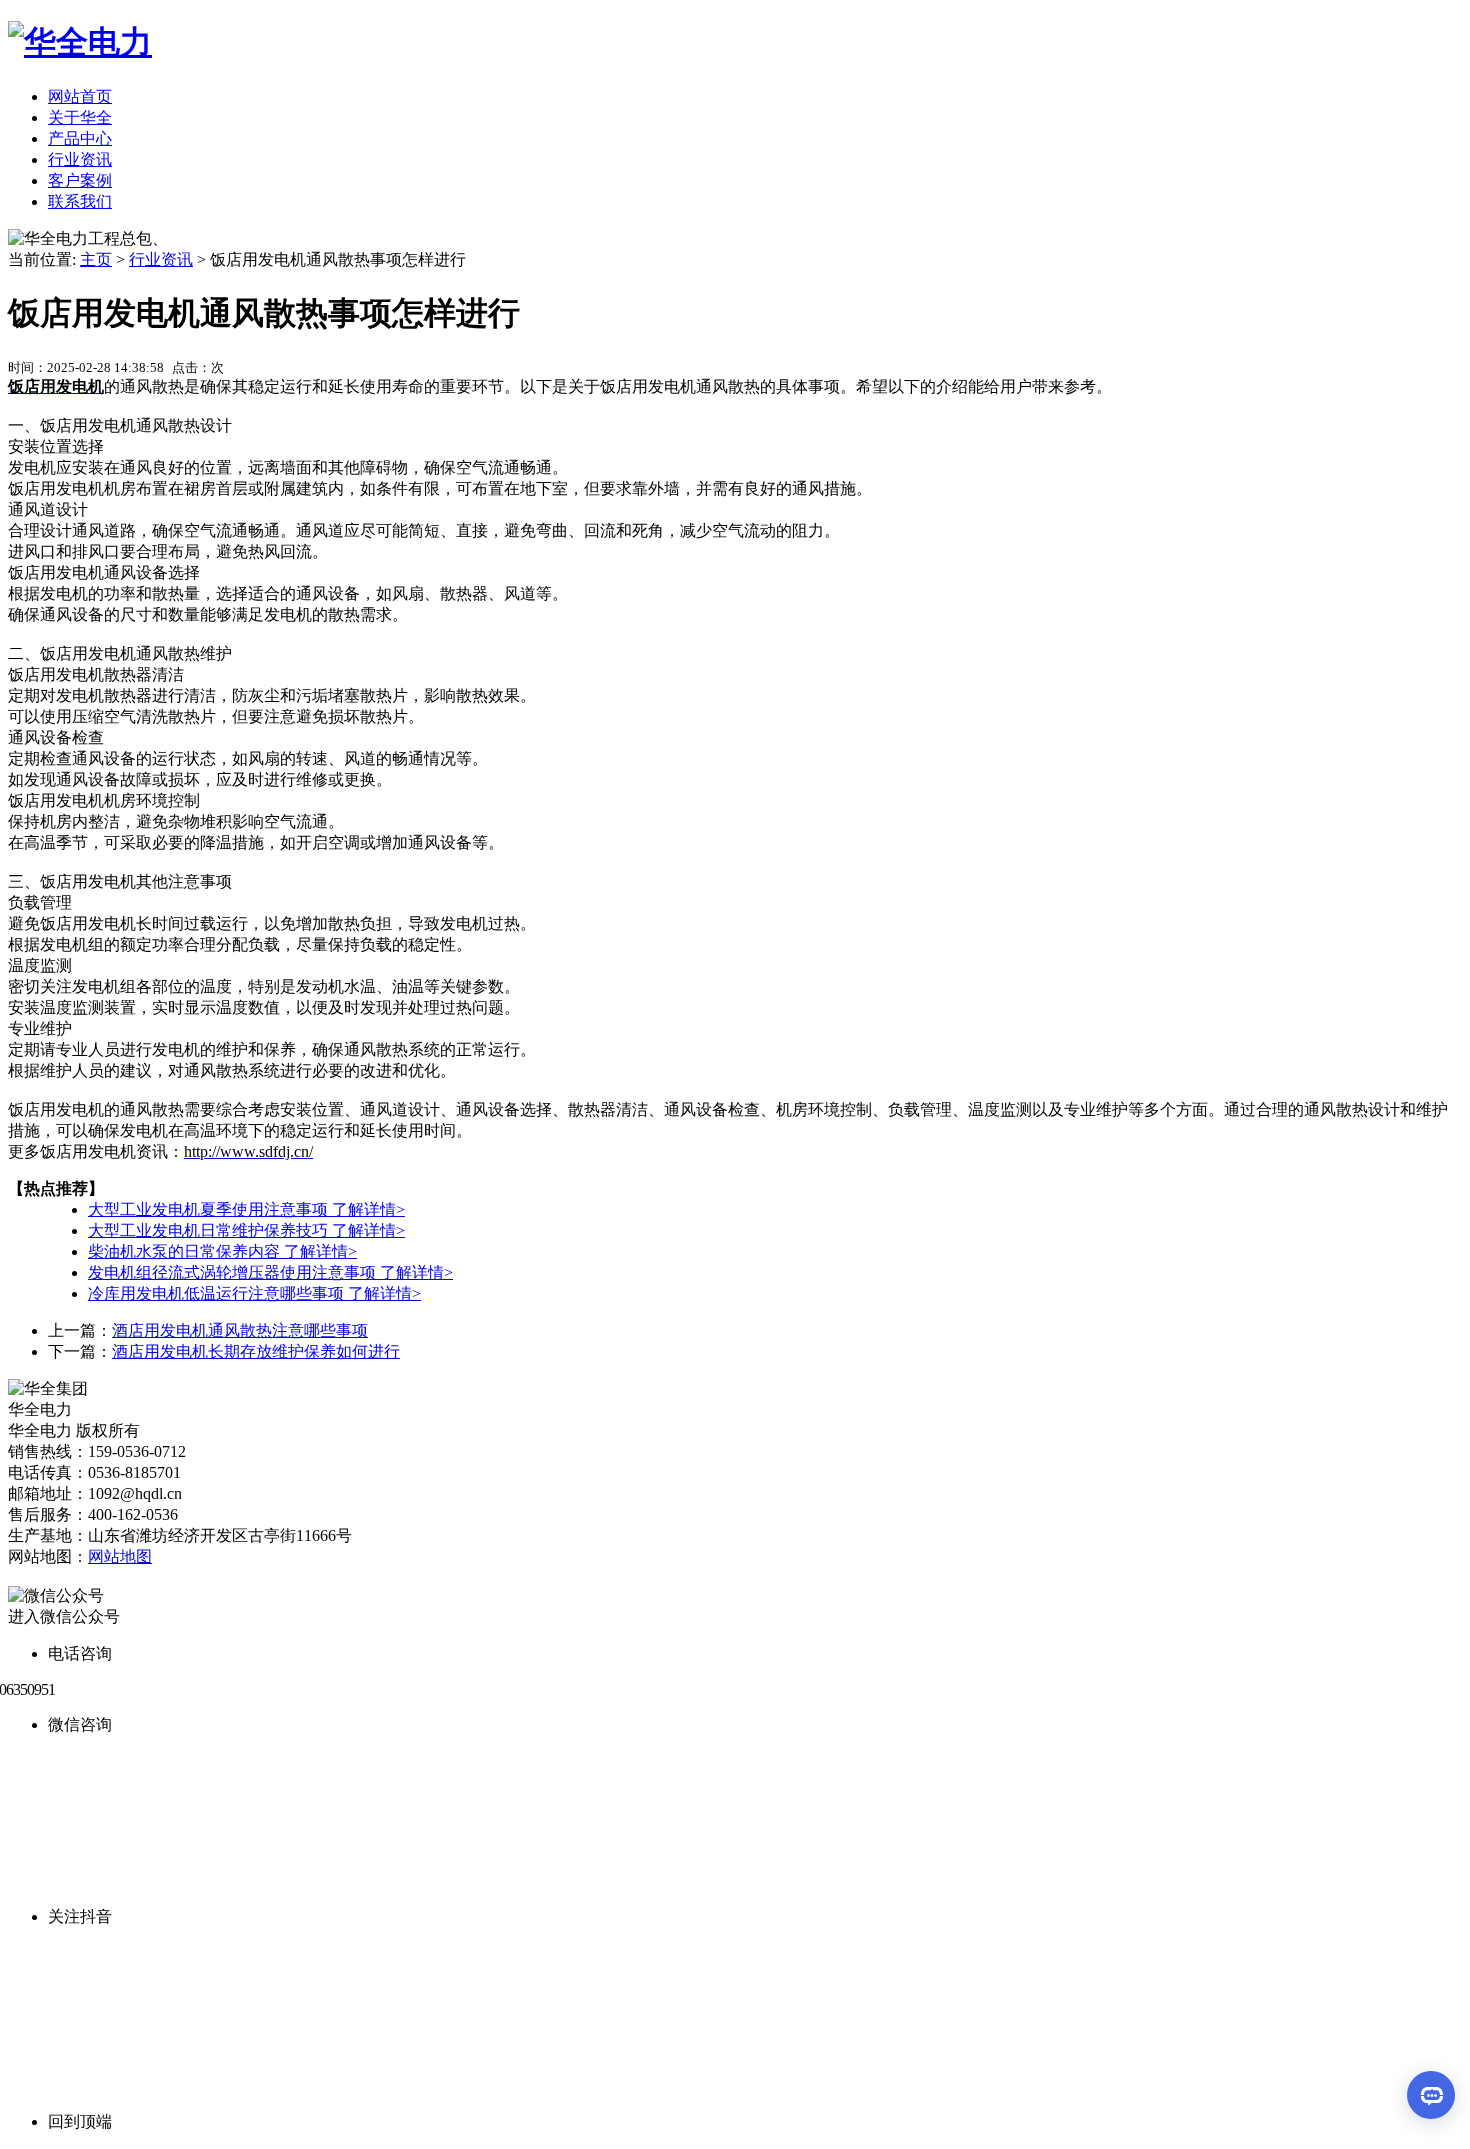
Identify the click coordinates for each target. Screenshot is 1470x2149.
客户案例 (80, 180)
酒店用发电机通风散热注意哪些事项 (240, 1330)
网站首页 (80, 96)
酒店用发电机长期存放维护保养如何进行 (256, 1351)
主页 (96, 259)
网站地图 (120, 1556)
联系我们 (80, 201)
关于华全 (80, 117)
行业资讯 (80, 159)
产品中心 (80, 138)
